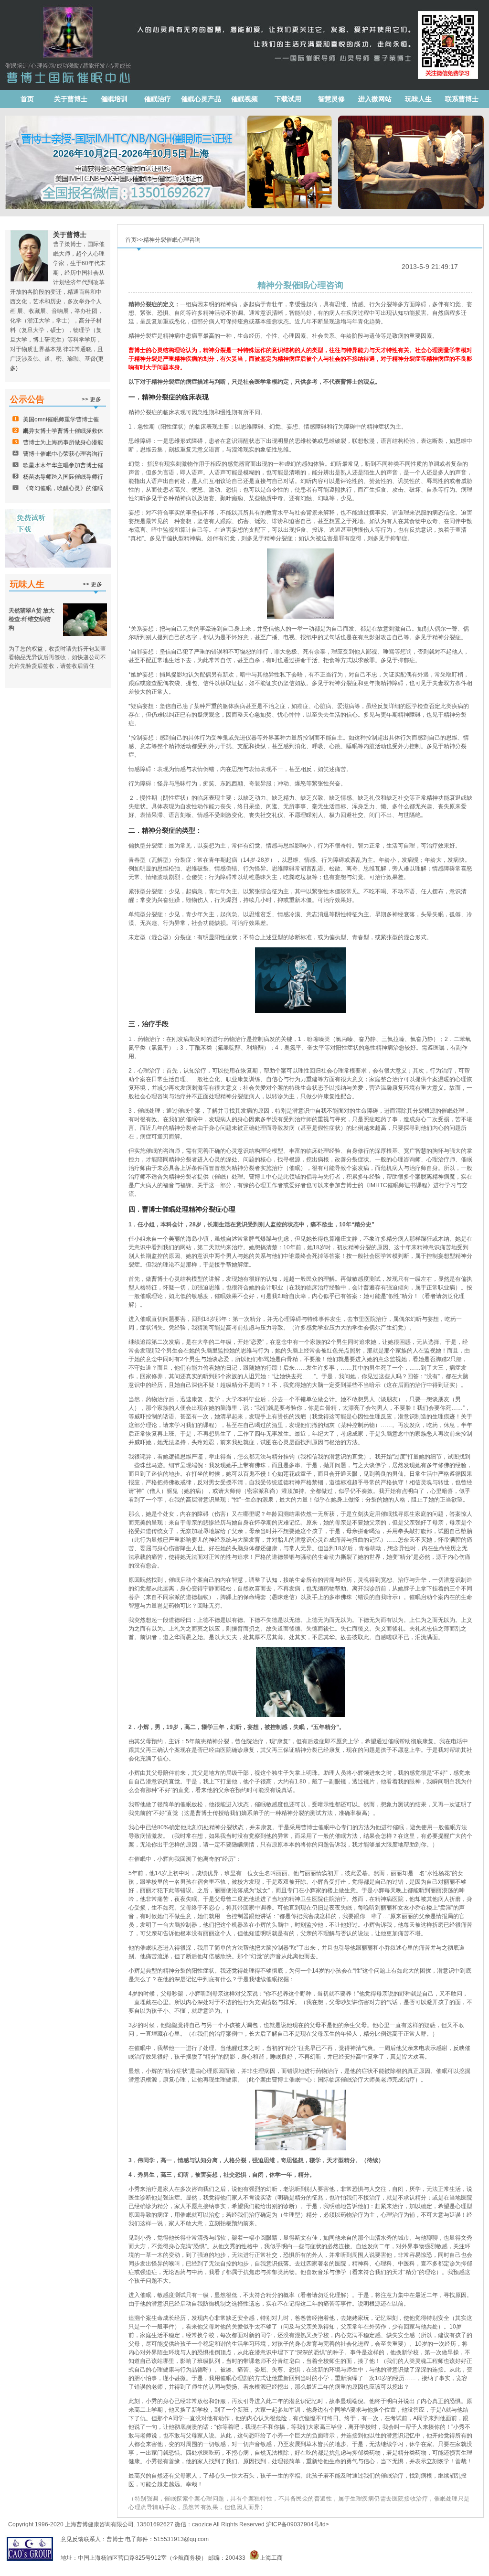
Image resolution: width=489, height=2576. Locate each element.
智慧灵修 (331, 99)
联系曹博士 (462, 99)
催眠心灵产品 (201, 99)
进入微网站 (375, 99)
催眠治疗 (158, 99)
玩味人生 (418, 99)
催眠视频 (244, 99)
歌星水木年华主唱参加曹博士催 (63, 465)
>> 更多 (91, 399)
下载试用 (288, 99)
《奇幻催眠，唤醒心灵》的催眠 (63, 488)
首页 (27, 99)
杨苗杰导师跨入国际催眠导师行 (63, 477)
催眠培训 (114, 99)
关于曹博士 (71, 99)
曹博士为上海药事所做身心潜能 (63, 442)
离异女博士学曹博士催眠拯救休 (63, 431)
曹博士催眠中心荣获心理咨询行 (63, 454)
